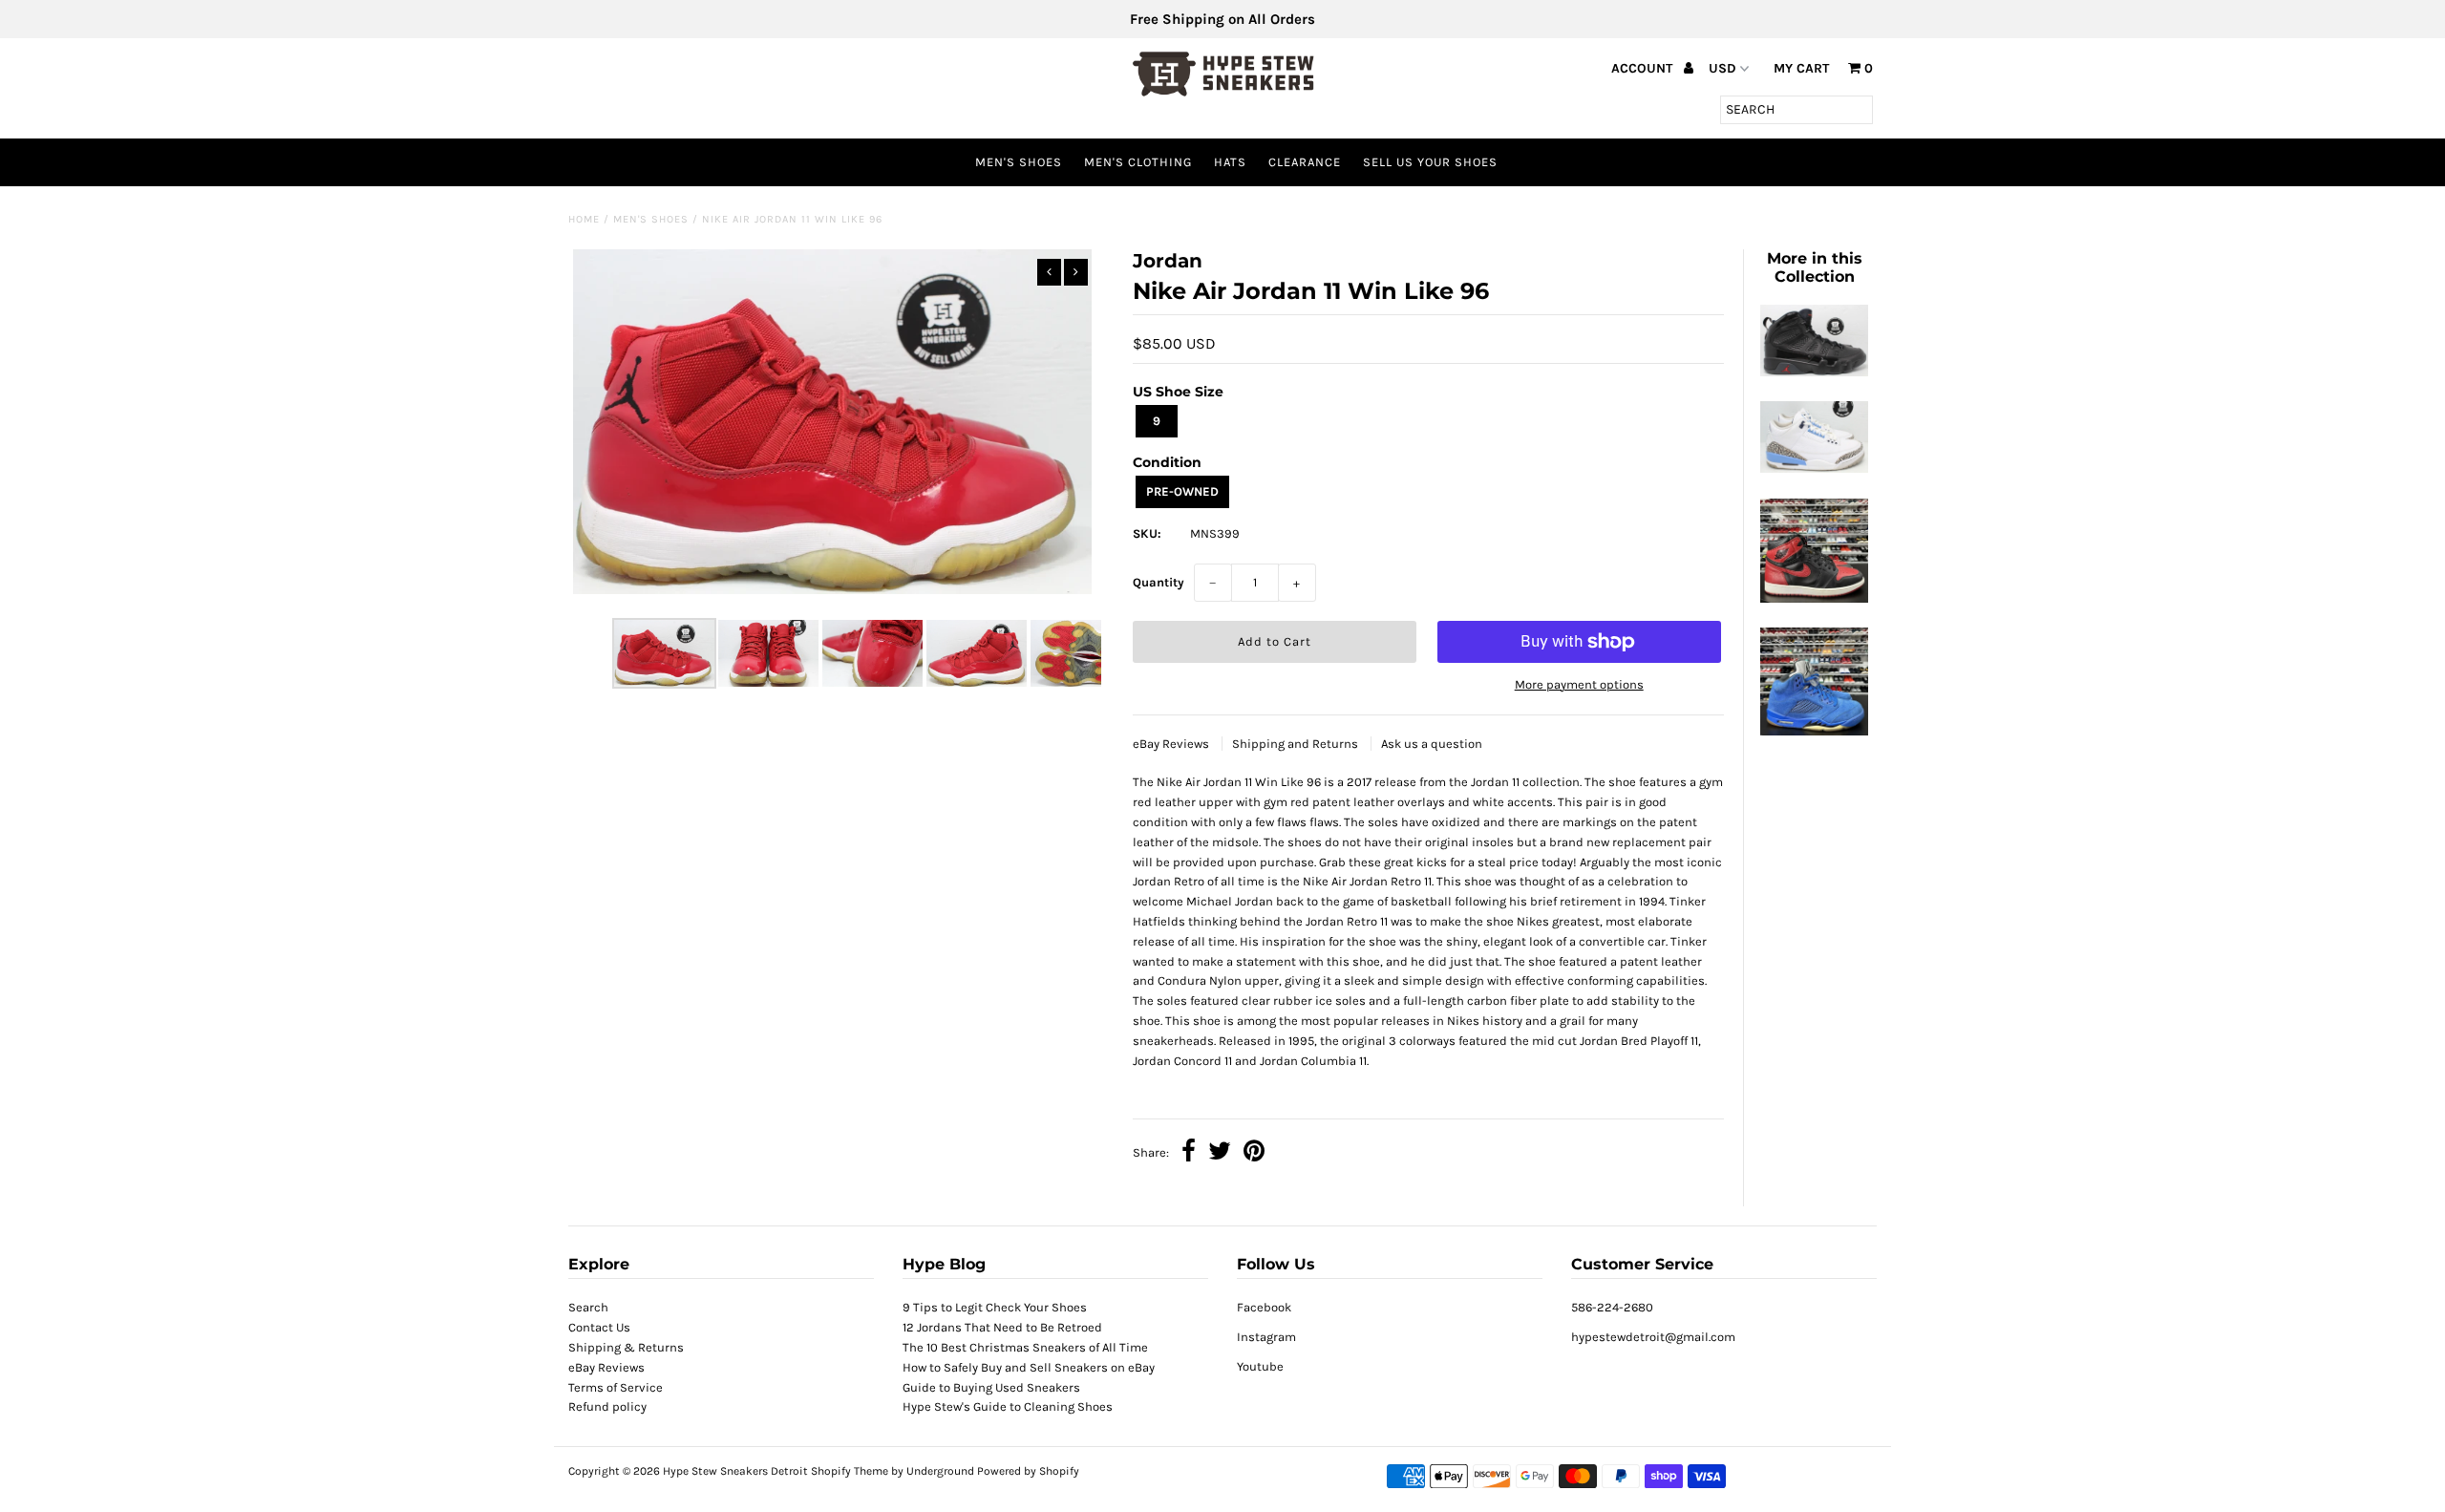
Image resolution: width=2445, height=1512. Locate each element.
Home (584, 219)
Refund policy (607, 1406)
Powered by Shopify (1028, 1471)
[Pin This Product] (1254, 1153)
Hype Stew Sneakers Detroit (735, 1471)
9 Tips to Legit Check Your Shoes (995, 1307)
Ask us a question (1432, 744)
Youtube (1260, 1366)
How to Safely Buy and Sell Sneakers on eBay (1029, 1367)
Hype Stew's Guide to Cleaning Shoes (1008, 1406)
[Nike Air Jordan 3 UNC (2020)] (1814, 469)
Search (588, 1307)
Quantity (1159, 582)
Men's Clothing (1138, 162)
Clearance (1305, 162)
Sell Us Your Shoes (1430, 162)
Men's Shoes (1019, 162)
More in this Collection (1815, 267)
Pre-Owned (1182, 491)
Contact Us (599, 1327)
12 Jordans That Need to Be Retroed (1002, 1327)
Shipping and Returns (1297, 744)
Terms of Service (616, 1387)
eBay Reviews (1172, 744)
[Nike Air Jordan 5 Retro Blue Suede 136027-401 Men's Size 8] (1814, 731)
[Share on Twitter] (1220, 1153)
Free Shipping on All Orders (1222, 19)
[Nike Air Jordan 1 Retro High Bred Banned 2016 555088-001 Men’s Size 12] (1814, 598)
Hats (1230, 162)
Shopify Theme (850, 1471)
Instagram (1266, 1337)
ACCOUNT (1644, 68)
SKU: (1147, 533)
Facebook (1264, 1307)
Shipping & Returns (626, 1347)
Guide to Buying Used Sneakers (991, 1387)
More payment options (1579, 684)
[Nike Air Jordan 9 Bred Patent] (1814, 372)
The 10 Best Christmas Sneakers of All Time (1025, 1347)
